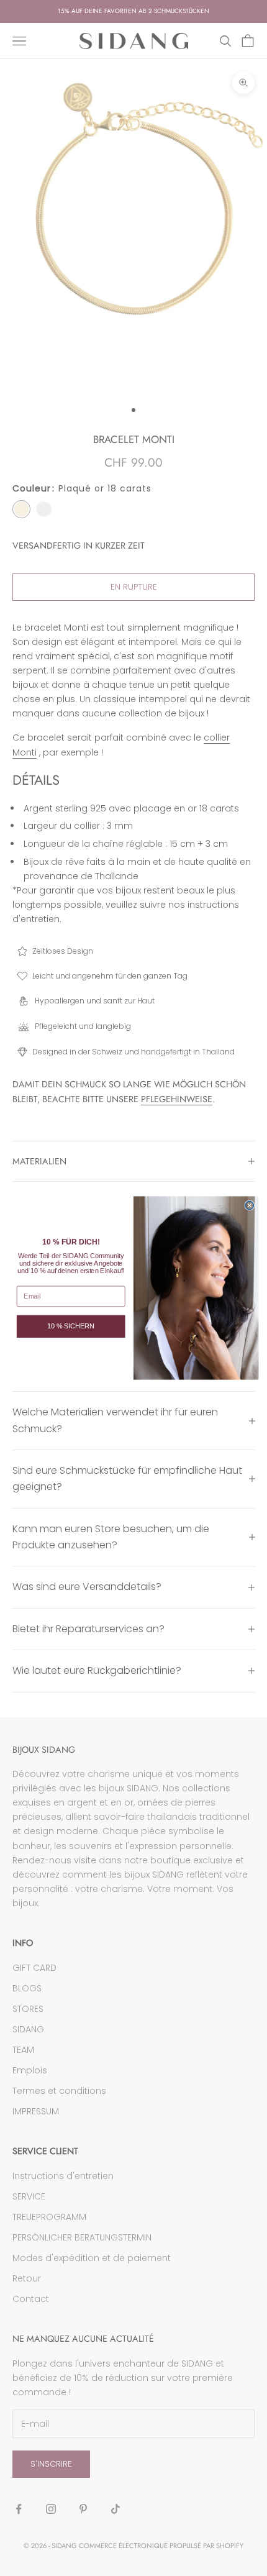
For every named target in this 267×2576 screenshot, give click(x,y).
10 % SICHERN (71, 1326)
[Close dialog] (249, 1205)
